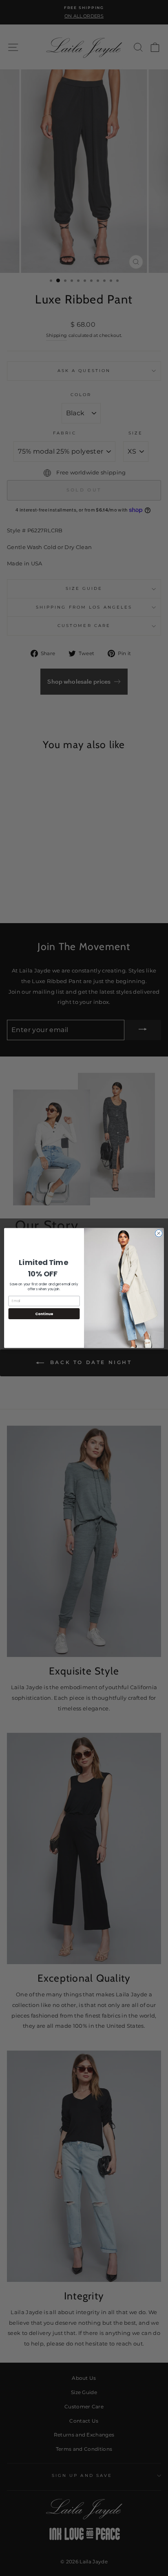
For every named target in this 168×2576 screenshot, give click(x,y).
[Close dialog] (159, 1234)
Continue (44, 1314)
